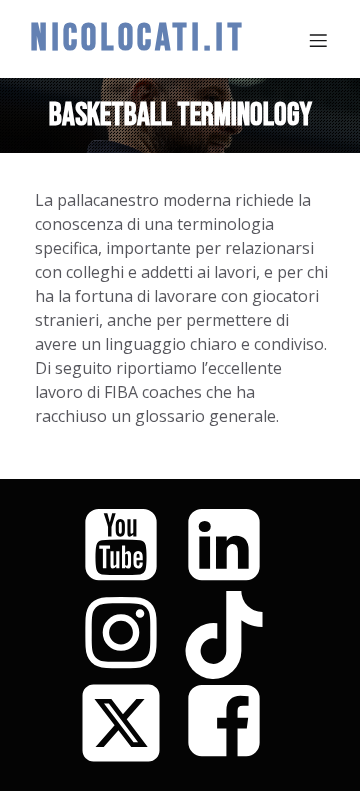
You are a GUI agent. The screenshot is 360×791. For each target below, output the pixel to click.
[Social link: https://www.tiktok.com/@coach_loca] (231, 635)
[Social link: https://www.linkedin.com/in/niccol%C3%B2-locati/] (231, 547)
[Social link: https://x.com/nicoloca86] (128, 723)
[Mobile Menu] (318, 40)
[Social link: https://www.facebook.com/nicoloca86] (231, 723)
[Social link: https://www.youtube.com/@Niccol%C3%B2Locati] (128, 547)
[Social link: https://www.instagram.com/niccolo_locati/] (128, 635)
